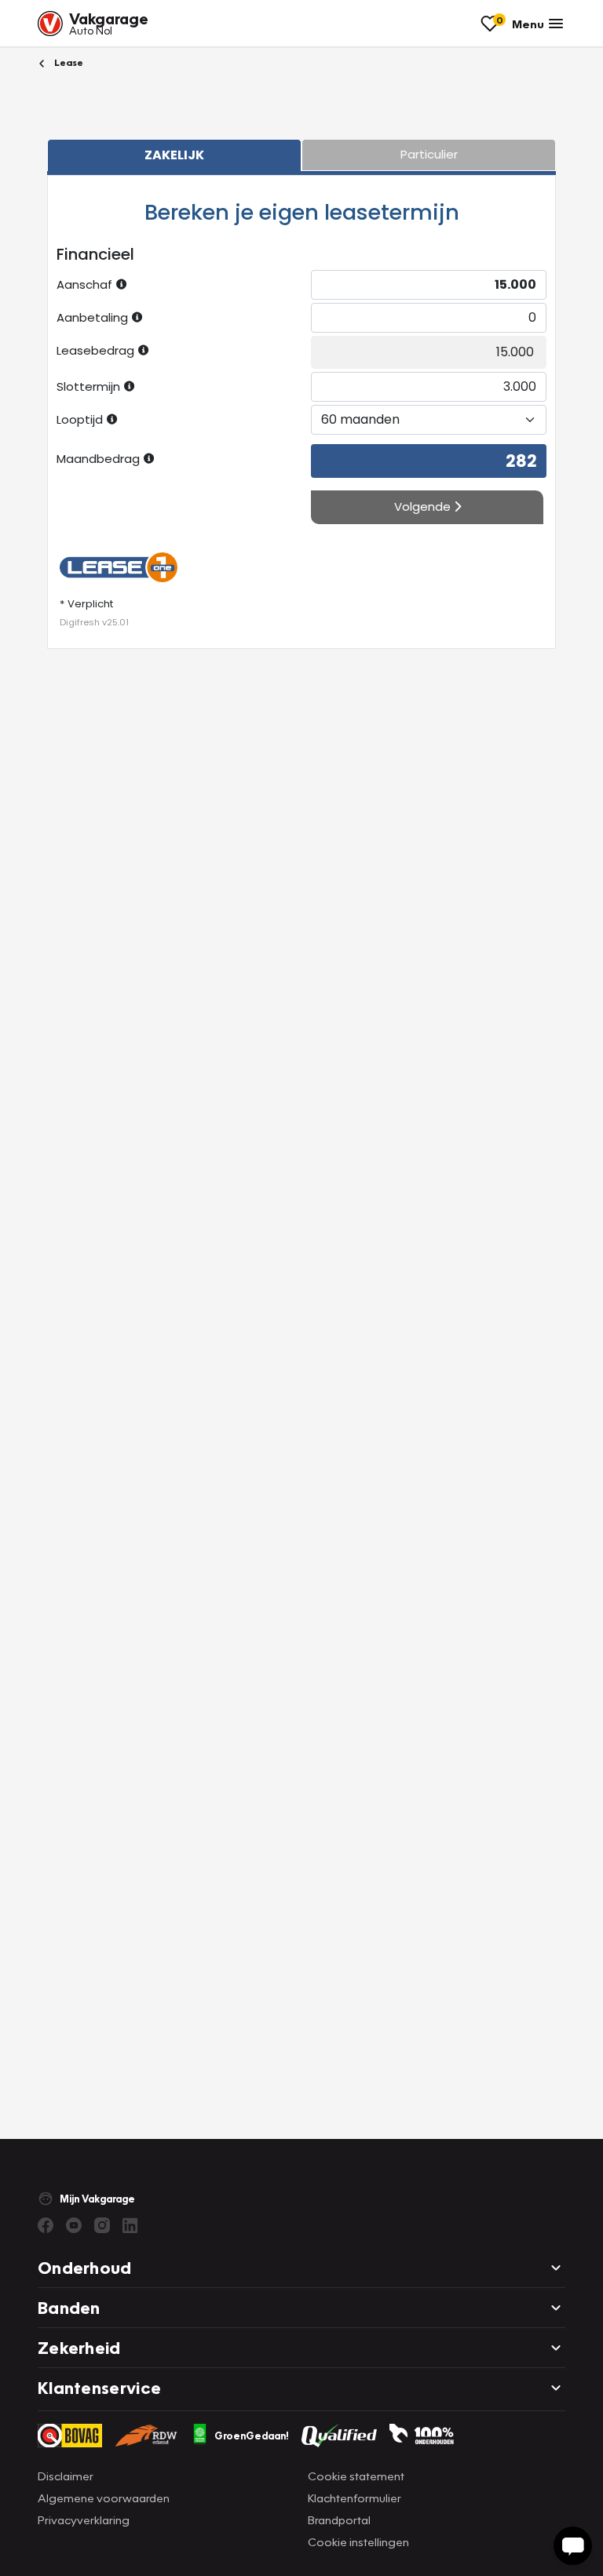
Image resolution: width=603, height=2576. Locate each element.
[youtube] (74, 2225)
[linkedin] (130, 2225)
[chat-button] (573, 2546)
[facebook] (46, 2225)
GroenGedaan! (252, 2436)
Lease (68, 62)
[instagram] (102, 2225)
